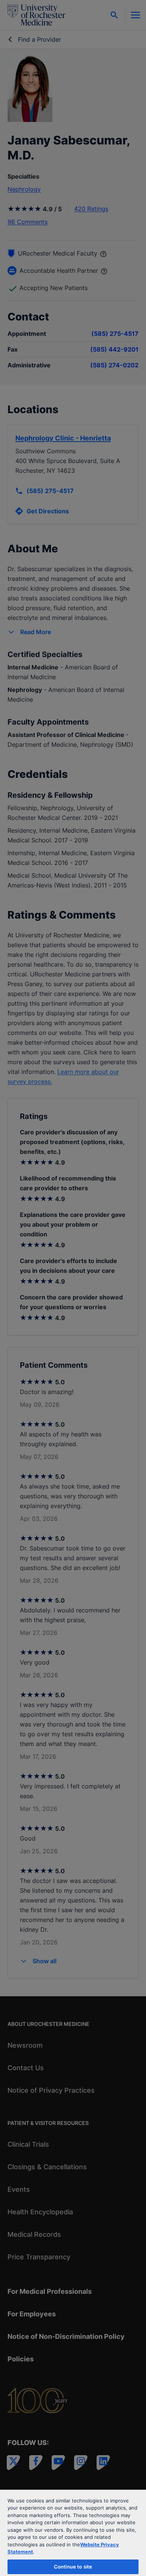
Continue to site (73, 2567)
